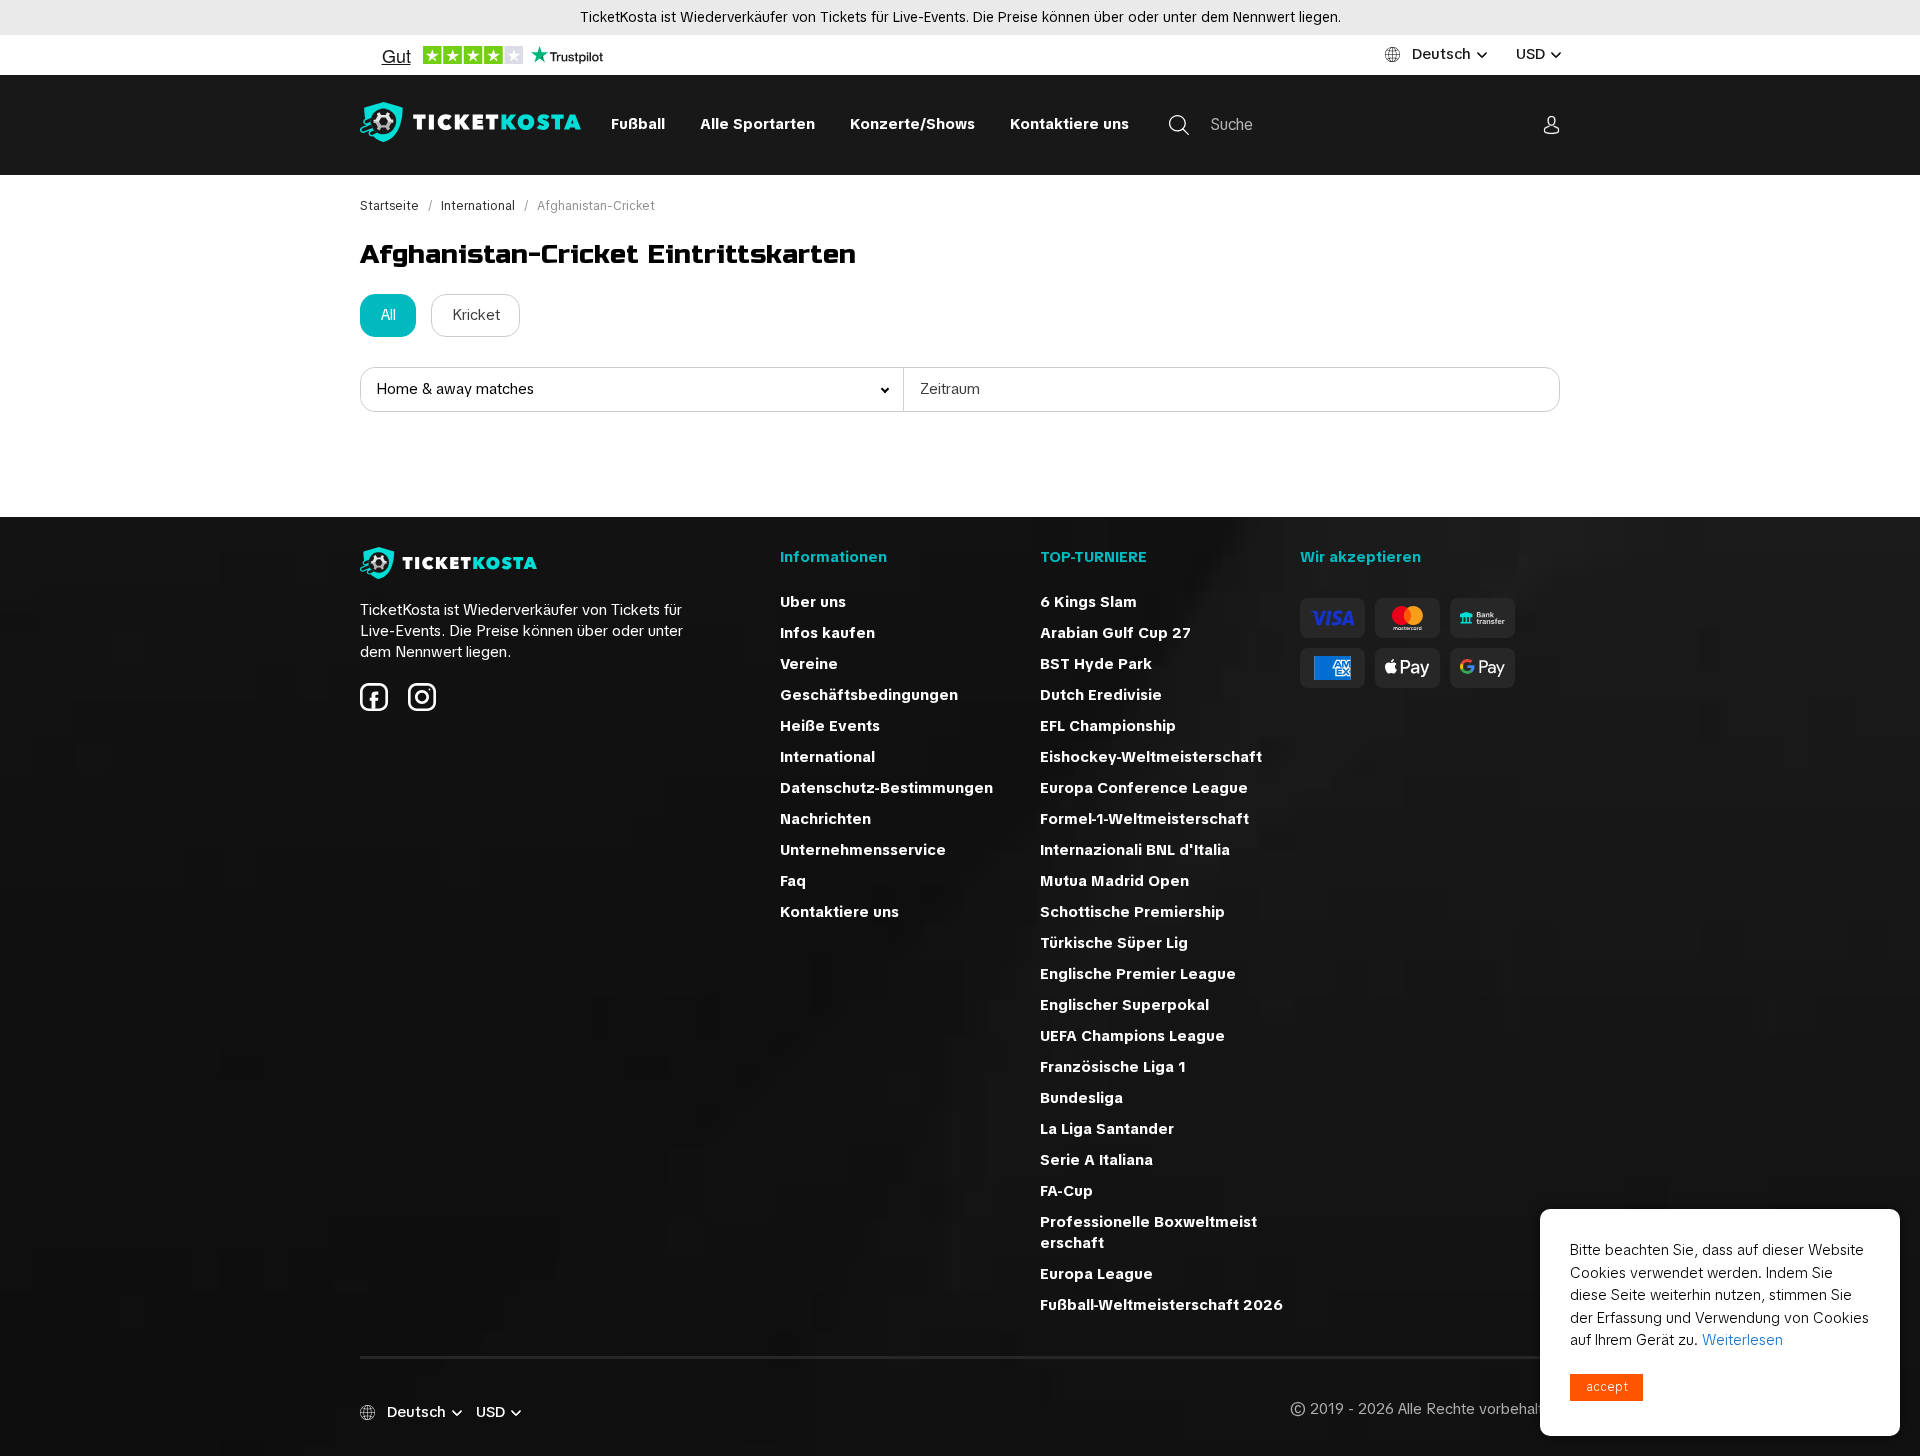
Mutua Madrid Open (1114, 881)
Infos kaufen (827, 633)
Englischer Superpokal (1124, 1005)
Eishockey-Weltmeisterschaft (1151, 757)
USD (1530, 54)
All (388, 315)
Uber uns (813, 602)
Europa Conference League (1144, 788)
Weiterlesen (1742, 1340)
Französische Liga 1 (1113, 1067)
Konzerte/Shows (912, 124)
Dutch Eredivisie (1101, 695)
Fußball (638, 124)
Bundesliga (1081, 1098)
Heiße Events (830, 726)
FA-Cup (1066, 1191)
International (479, 206)
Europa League (1096, 1274)
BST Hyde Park (1096, 664)
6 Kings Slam (1088, 602)
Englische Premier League (1138, 974)
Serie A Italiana (1096, 1160)
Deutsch (1441, 54)
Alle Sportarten (757, 124)
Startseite (391, 206)
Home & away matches (455, 389)
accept (1607, 1387)
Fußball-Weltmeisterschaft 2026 (1161, 1305)
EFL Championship (1108, 726)
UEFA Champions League (1132, 1036)
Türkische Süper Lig (1114, 943)
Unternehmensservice (863, 850)
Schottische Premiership (1132, 912)
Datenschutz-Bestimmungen (886, 788)
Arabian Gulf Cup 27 (1115, 633)
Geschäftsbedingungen (869, 695)
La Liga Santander (1107, 1129)
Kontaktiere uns (1069, 124)
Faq (793, 881)
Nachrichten (825, 819)
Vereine (809, 664)
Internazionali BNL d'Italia (1135, 850)
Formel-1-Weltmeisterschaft (1144, 819)
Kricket (476, 315)
